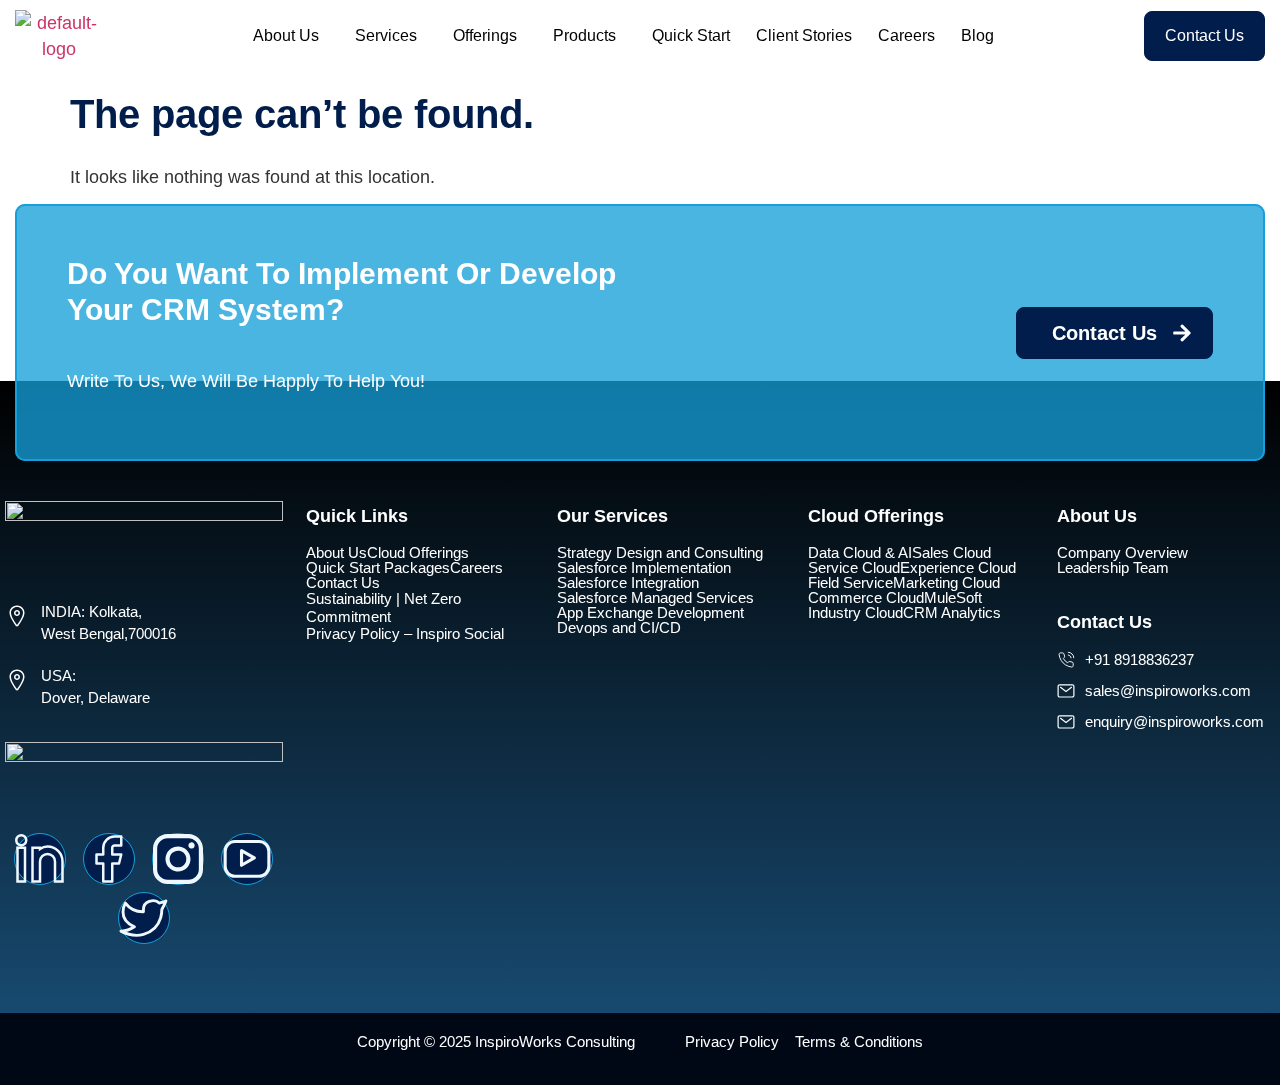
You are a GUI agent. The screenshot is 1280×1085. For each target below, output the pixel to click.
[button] (291, 36)
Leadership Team (1113, 567)
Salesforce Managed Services (655, 597)
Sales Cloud (951, 552)
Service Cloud (854, 567)
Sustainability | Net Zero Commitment (383, 607)
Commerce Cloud (866, 597)
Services (386, 35)
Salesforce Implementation (644, 567)
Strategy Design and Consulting (660, 552)
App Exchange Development (650, 612)
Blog (977, 35)
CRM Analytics (952, 612)
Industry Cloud (855, 612)
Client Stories (804, 35)
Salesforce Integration (628, 582)
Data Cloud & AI (860, 552)
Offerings (485, 35)
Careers (906, 35)
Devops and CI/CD (619, 627)
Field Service (850, 582)
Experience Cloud (958, 567)
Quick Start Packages (378, 567)
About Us (286, 35)
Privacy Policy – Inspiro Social (405, 633)
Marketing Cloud (946, 582)
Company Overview (1122, 552)
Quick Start (691, 35)
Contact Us (343, 582)
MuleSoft (953, 597)
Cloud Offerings (418, 552)
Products (584, 35)
